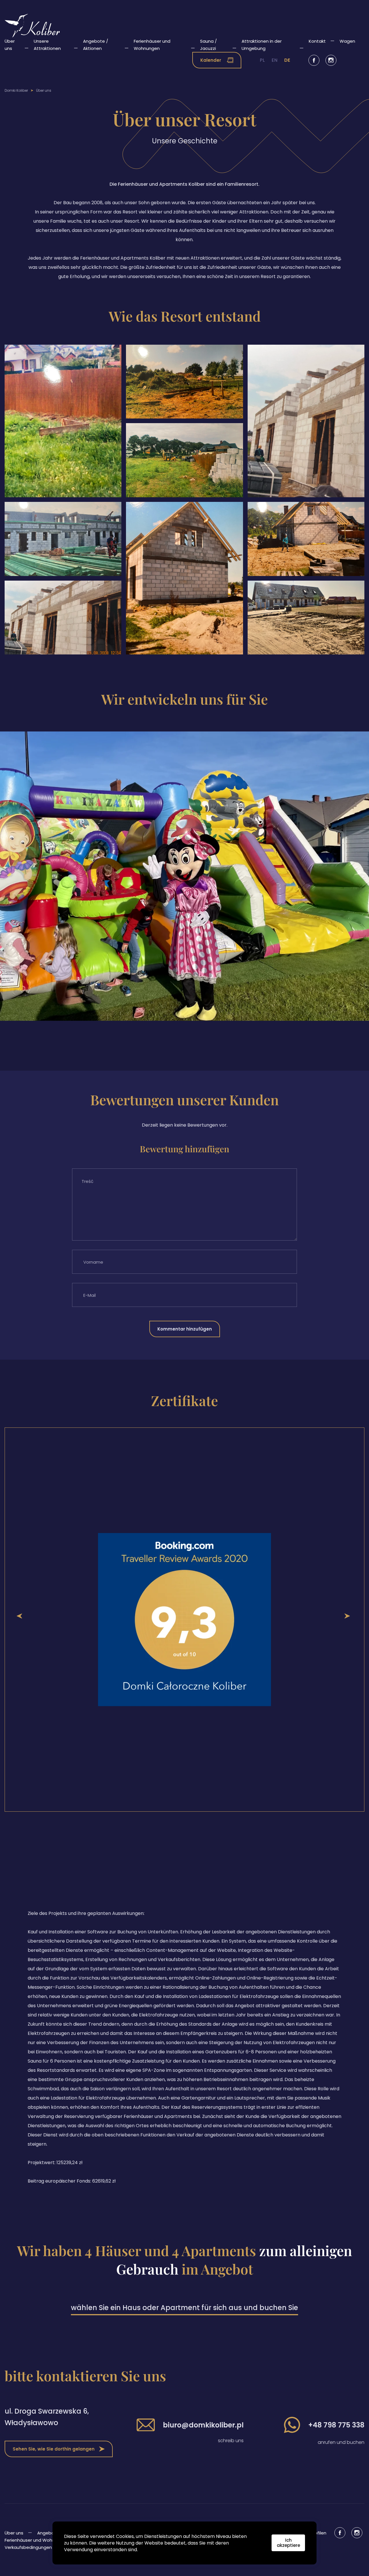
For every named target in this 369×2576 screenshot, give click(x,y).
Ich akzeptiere (288, 2543)
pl (262, 60)
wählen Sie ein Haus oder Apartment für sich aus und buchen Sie (184, 2308)
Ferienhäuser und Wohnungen (36, 2540)
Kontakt (317, 41)
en (274, 60)
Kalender (211, 60)
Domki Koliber (16, 90)
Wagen (347, 41)
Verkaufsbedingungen (28, 2547)
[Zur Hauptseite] (32, 26)
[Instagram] (331, 60)
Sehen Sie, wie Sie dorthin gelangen (54, 2449)
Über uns (14, 2533)
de (287, 60)
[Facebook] (314, 60)
